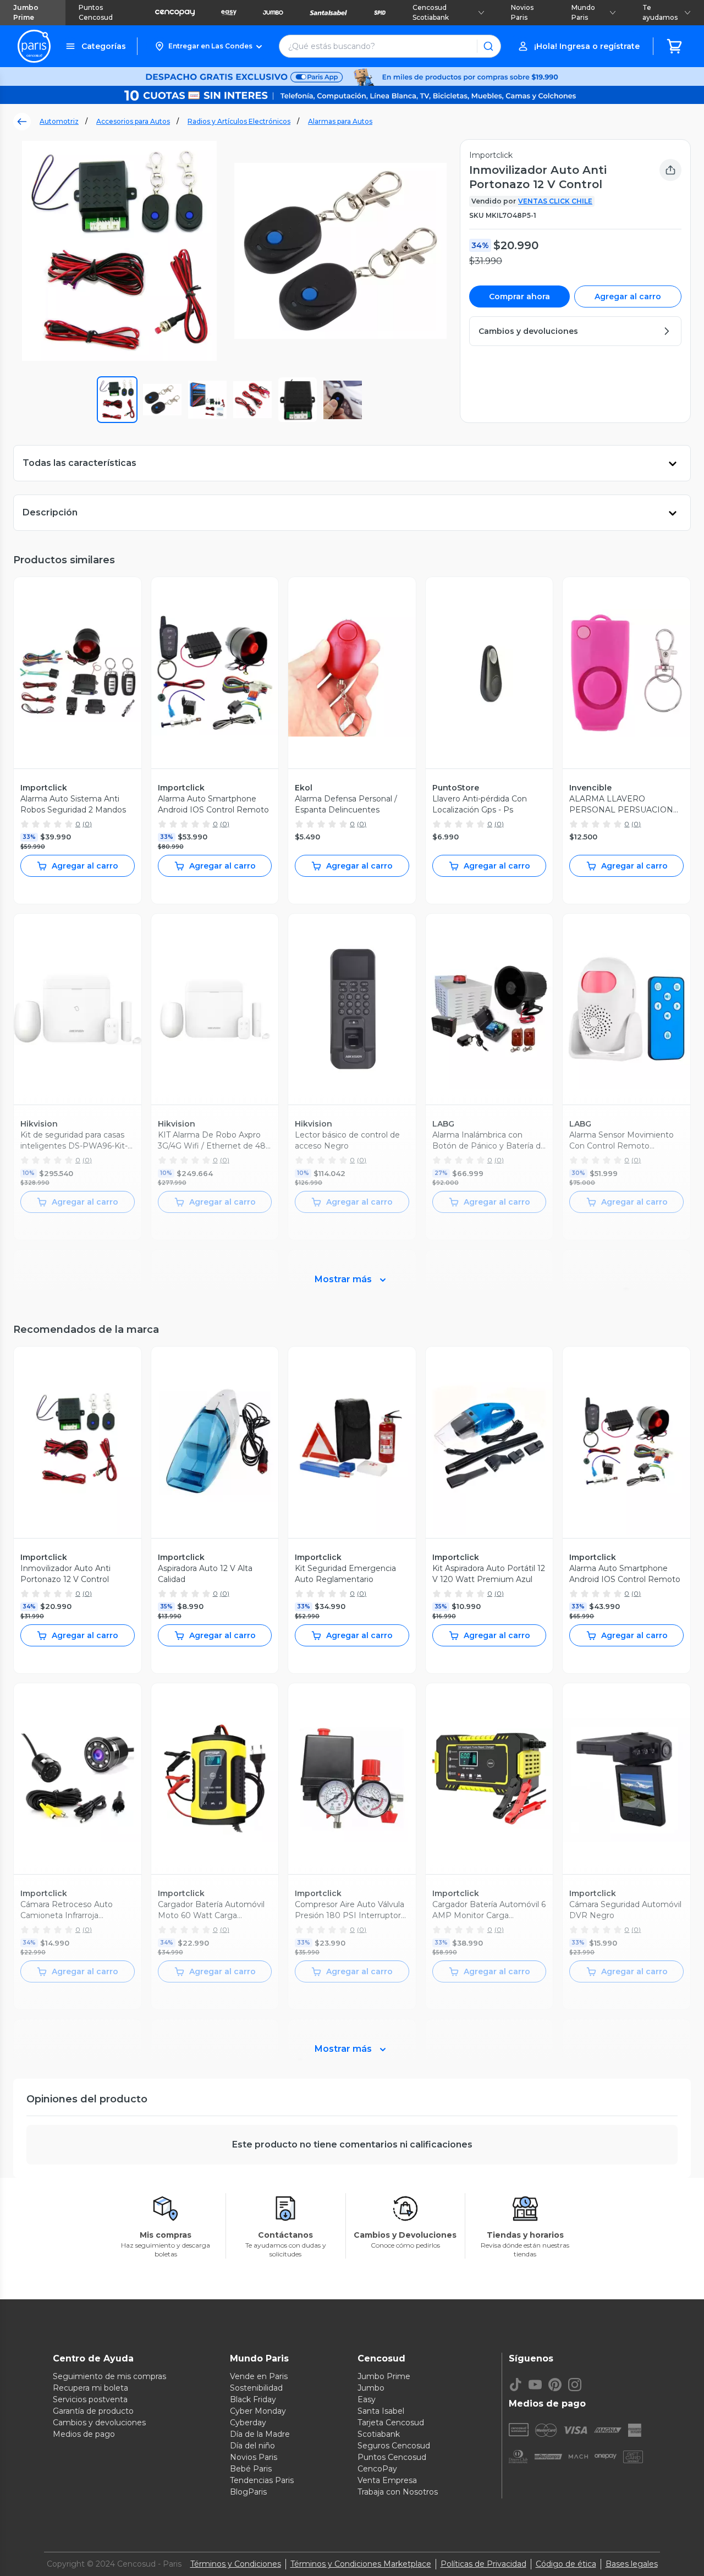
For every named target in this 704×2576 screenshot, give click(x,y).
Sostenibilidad (256, 2388)
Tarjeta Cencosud (391, 2423)
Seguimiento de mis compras (109, 2376)
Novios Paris (522, 12)
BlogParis (248, 2492)
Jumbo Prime (26, 12)
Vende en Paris (259, 2376)
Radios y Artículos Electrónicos (239, 121)
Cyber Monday (258, 2411)
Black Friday (253, 2399)
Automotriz (59, 121)
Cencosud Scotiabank (431, 12)
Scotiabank (379, 2434)
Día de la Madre (260, 2434)
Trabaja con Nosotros (398, 2492)
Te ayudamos (660, 12)
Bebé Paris (251, 2469)
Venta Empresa (387, 2480)
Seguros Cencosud (394, 2446)
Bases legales (632, 2564)
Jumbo (371, 2388)
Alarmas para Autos (340, 121)
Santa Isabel (381, 2411)
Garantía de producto (93, 2411)
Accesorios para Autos (133, 121)
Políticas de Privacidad (483, 2564)
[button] (208, 46)
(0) (87, 824)
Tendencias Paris (262, 2480)
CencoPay (377, 2469)
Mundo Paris (583, 12)
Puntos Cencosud (96, 12)
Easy (367, 2399)
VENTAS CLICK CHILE (555, 201)
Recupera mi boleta (90, 2388)
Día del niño (252, 2446)
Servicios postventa (90, 2399)
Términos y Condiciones (236, 2564)
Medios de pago (84, 2434)
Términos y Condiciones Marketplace (361, 2564)
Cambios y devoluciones (99, 2423)
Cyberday (248, 2423)
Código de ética (566, 2564)
